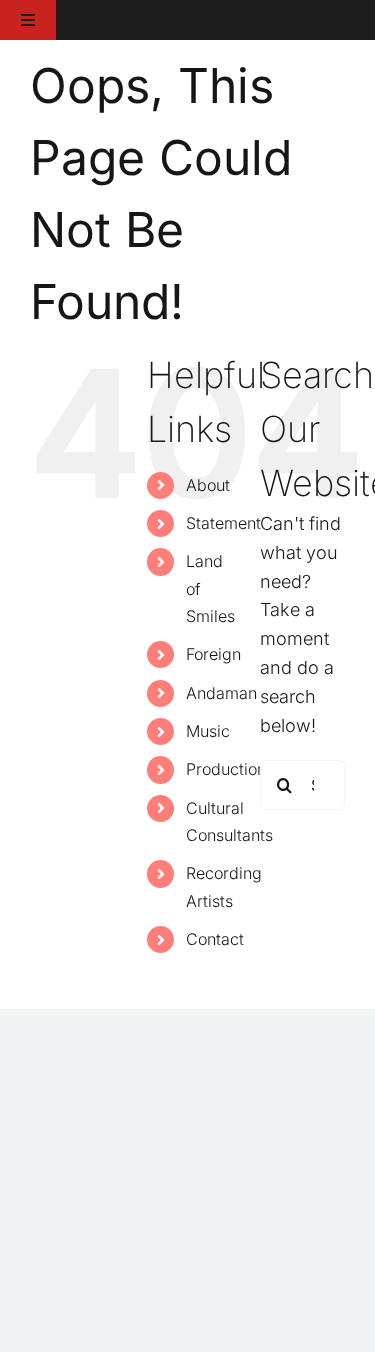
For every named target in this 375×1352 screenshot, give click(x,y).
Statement (223, 523)
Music (208, 731)
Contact (215, 939)
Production (226, 769)
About (208, 485)
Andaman (221, 693)
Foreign (213, 654)
